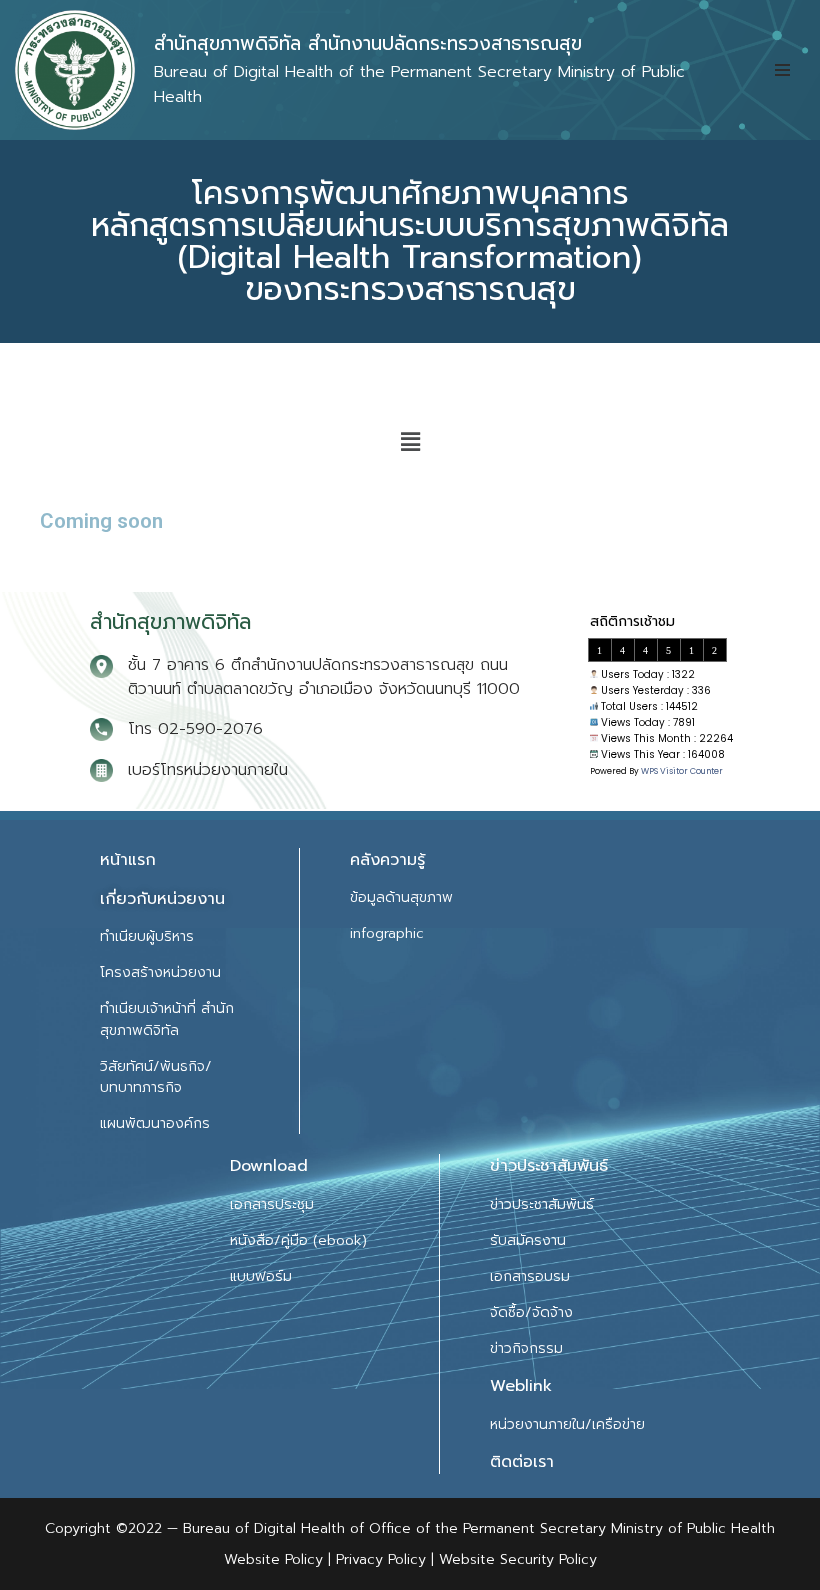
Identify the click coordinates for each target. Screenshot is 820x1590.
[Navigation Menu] (782, 70)
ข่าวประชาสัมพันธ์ (542, 1204)
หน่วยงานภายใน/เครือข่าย (567, 1424)
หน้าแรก (128, 860)
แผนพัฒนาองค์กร (155, 1123)
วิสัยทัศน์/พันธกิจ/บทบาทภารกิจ (156, 1077)
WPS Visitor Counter (682, 771)
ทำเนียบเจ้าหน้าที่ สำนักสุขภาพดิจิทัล (167, 1019)
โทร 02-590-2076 (195, 729)
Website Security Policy (518, 1559)
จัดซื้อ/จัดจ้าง (531, 1312)
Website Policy (276, 1559)
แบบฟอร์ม (261, 1276)
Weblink (521, 1386)
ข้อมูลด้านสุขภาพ (401, 897)
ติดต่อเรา (522, 1462)
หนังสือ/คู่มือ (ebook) (298, 1240)
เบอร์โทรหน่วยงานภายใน (208, 770)
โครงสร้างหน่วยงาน (160, 972)
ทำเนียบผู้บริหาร (147, 936)
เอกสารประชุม (272, 1204)
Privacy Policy (378, 1559)
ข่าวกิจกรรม (526, 1348)
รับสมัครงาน (528, 1240)
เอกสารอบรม (530, 1276)
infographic (387, 933)
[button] (410, 442)
